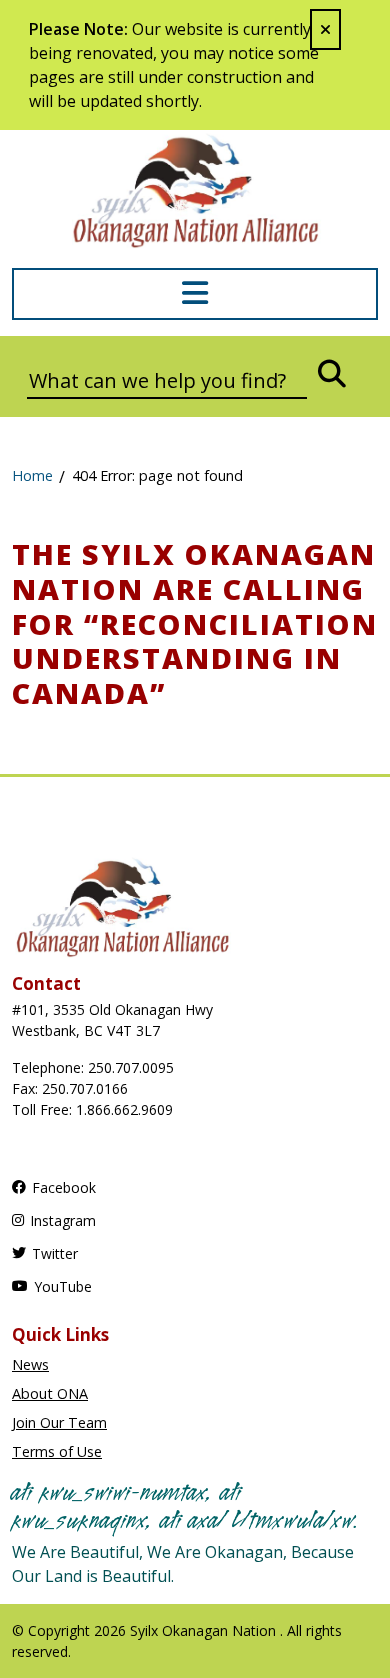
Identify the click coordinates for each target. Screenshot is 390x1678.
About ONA (50, 1393)
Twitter (55, 1253)
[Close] (325, 29)
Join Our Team (59, 1422)
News (30, 1364)
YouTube (63, 1286)
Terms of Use (57, 1451)
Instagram (63, 1220)
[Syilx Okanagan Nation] (195, 189)
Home (32, 475)
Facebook (64, 1187)
